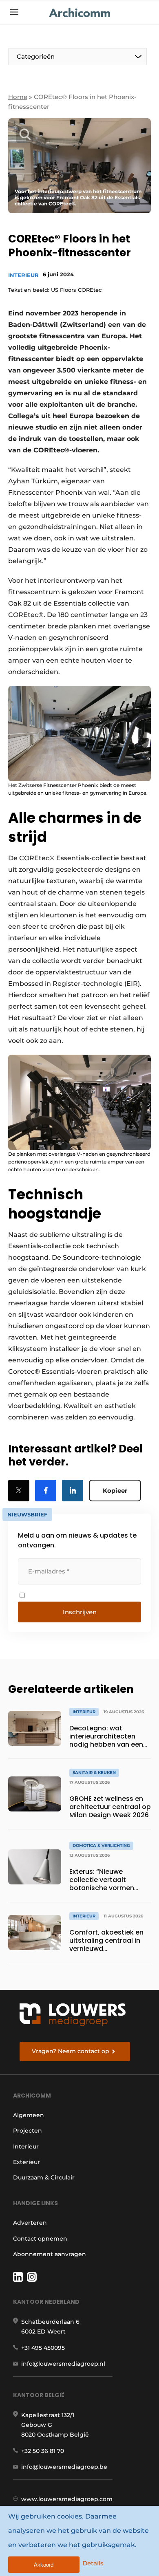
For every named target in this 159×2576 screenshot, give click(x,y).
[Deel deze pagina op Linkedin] (73, 1491)
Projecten (28, 2131)
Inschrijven (80, 1612)
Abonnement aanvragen (50, 2254)
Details (93, 2563)
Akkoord (44, 2565)
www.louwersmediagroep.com (67, 2499)
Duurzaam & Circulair (44, 2177)
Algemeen (29, 2115)
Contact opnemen (40, 2239)
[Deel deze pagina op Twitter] (19, 1491)
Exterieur (26, 2162)
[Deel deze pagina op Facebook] (46, 1491)
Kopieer (115, 1491)
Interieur (23, 275)
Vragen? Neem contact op (71, 2051)
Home (18, 97)
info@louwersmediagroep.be (64, 2467)
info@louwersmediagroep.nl (63, 2364)
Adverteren (30, 2223)
